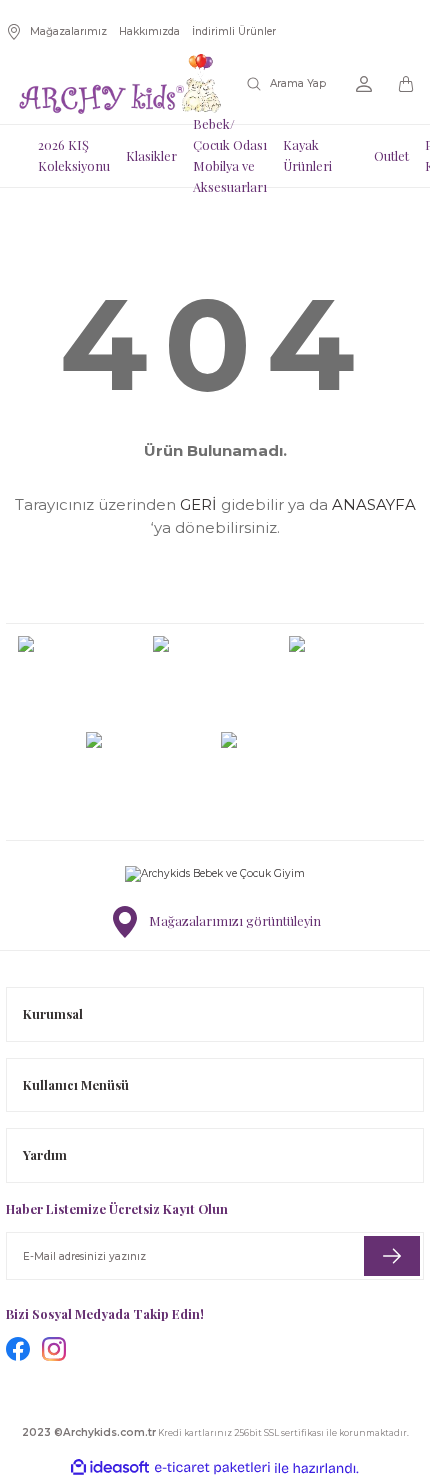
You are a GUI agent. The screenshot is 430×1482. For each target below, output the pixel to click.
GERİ (198, 504)
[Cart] (408, 84)
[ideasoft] (110, 1468)
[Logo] (120, 84)
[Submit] (392, 1256)
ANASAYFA (374, 504)
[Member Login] (364, 84)
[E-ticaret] (212, 1468)
